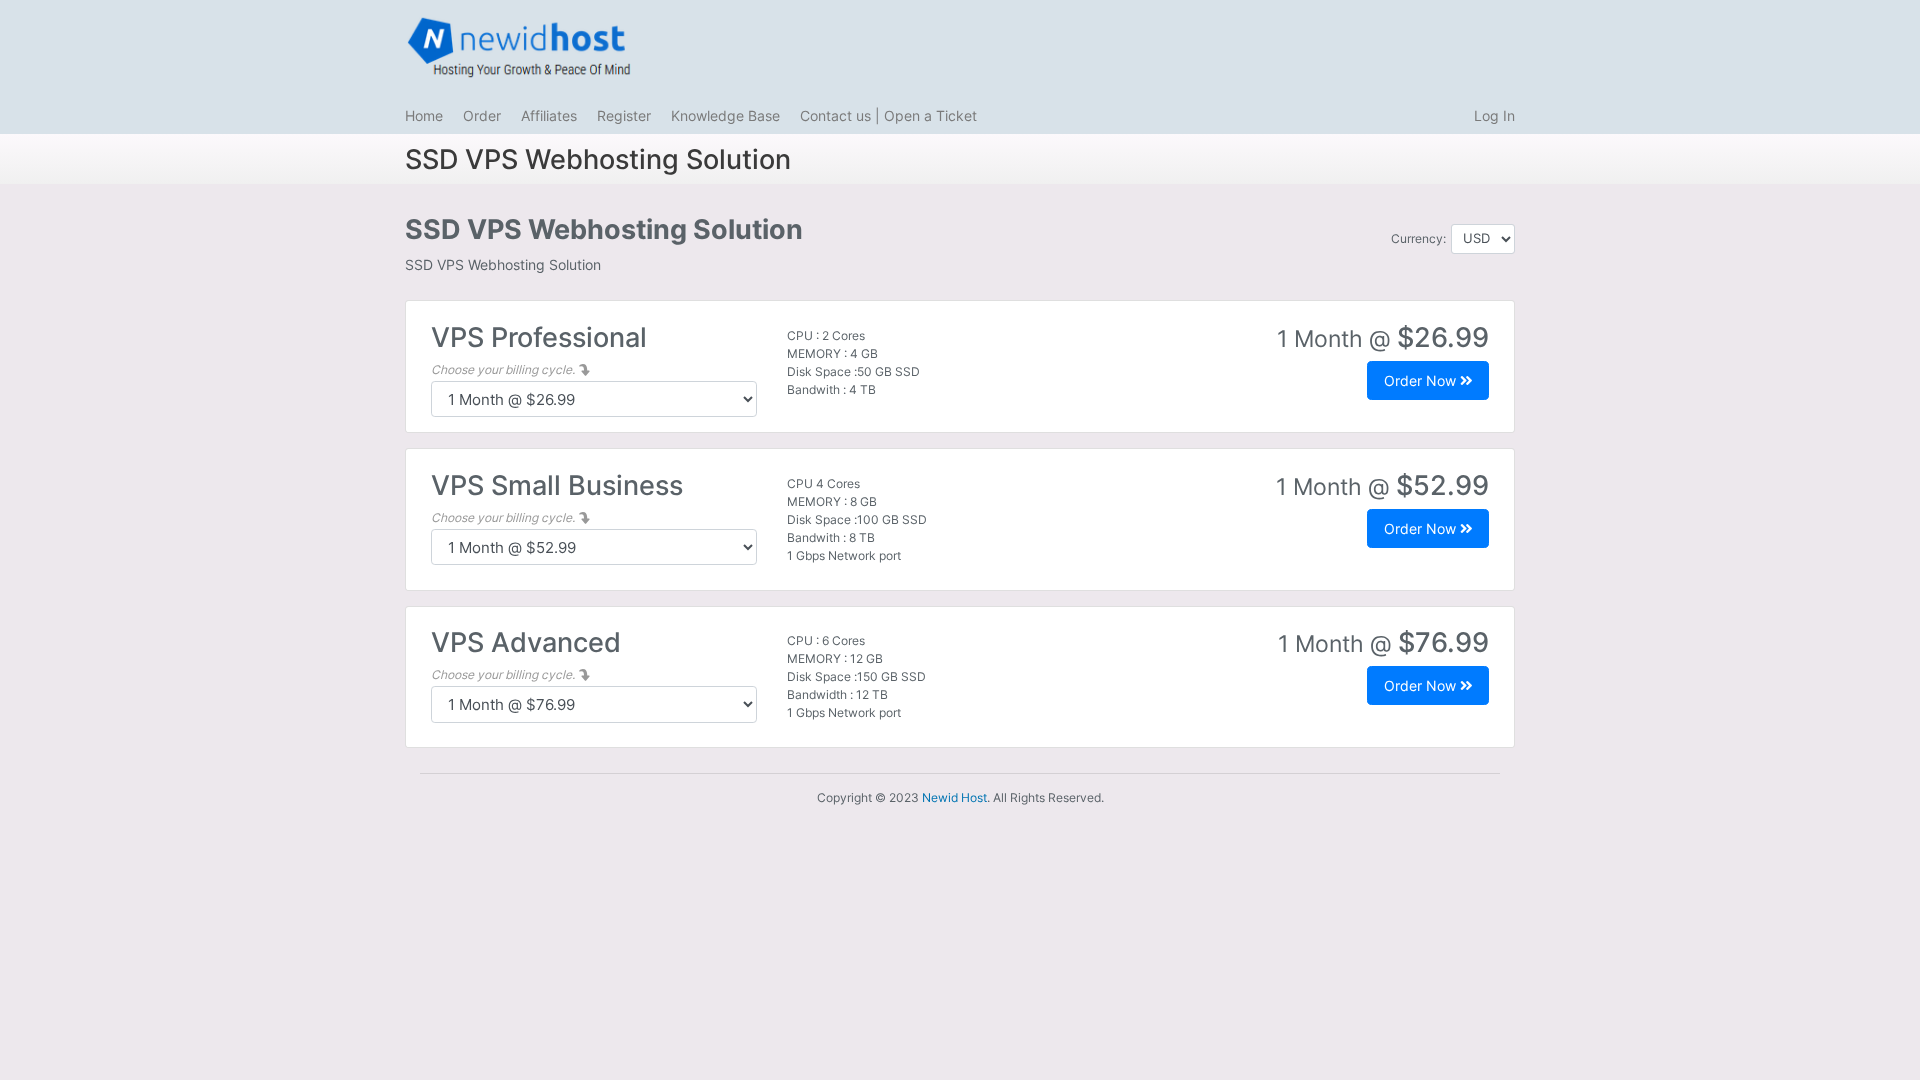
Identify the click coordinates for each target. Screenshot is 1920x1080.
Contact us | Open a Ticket (888, 115)
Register (624, 115)
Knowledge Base (725, 115)
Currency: (1418, 238)
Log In (1494, 115)
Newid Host (954, 797)
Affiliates (549, 115)
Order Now (1422, 380)
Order (482, 115)
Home (424, 115)
